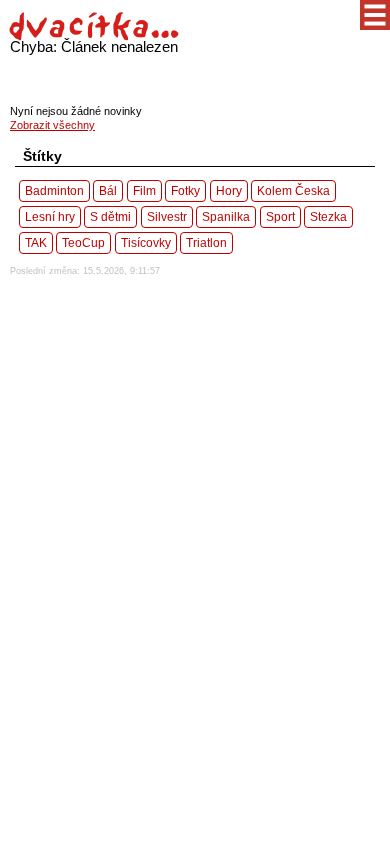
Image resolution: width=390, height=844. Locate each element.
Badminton (54, 190)
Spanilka (226, 216)
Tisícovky (146, 242)
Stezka (328, 216)
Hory (229, 190)
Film (144, 190)
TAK (36, 242)
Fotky (185, 190)
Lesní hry (50, 216)
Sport (280, 216)
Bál (108, 190)
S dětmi (110, 216)
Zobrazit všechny (52, 125)
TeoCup (83, 242)
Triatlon (206, 242)
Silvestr (167, 216)
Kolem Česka (293, 190)
